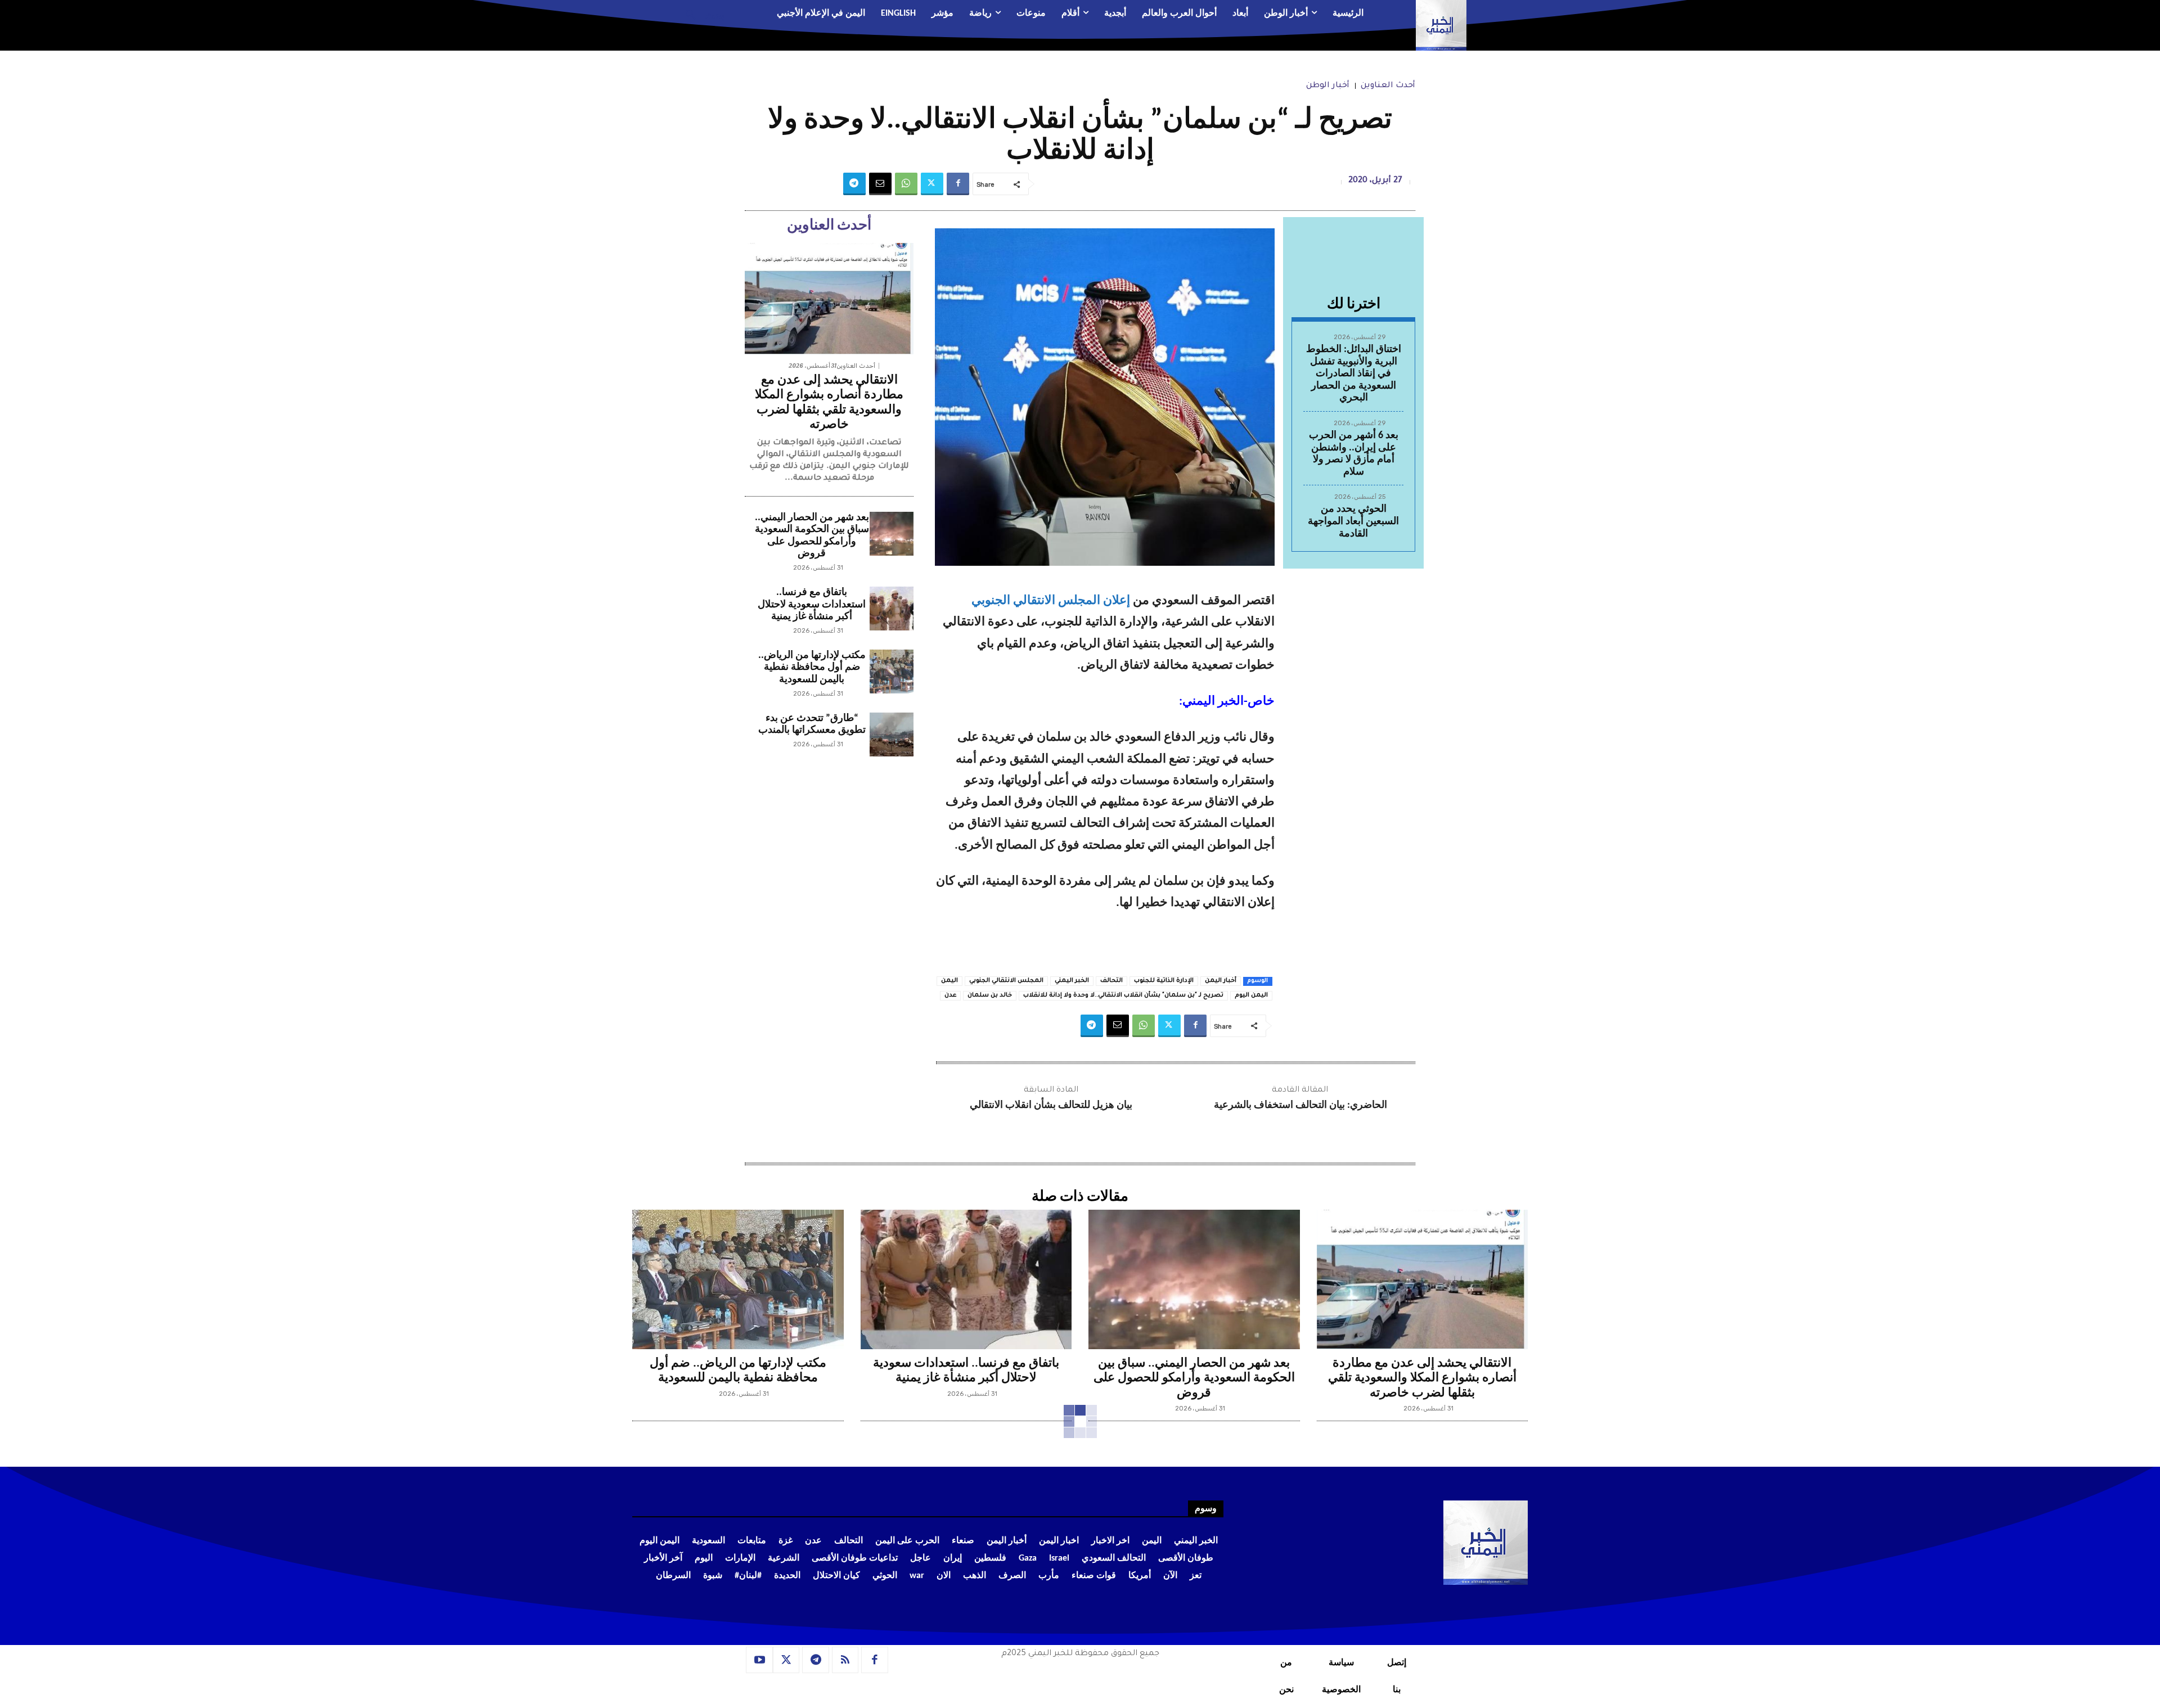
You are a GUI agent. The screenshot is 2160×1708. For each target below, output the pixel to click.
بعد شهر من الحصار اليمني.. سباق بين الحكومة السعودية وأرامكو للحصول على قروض (1194, 1378)
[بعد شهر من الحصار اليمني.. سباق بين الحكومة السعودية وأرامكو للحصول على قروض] (892, 534)
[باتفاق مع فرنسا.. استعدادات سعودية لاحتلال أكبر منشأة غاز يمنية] (892, 609)
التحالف (1111, 981)
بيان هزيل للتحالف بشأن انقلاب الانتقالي (1051, 1105)
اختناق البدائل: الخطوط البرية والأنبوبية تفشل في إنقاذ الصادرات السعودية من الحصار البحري (1354, 374)
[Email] (880, 184)
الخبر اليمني (1072, 981)
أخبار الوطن (1328, 86)
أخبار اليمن (1221, 981)
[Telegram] (854, 184)
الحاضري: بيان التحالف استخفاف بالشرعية (1300, 1105)
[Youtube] (759, 1660)
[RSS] (845, 1660)
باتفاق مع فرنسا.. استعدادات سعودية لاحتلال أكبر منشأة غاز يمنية (812, 605)
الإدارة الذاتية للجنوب (1164, 981)
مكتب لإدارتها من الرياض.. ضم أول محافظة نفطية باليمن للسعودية (812, 668)
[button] (701, 14)
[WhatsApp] (906, 184)
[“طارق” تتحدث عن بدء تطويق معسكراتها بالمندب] (892, 734)
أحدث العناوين (1388, 86)
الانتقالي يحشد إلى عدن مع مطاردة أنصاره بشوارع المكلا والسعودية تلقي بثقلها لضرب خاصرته (1422, 1378)
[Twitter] (932, 184)
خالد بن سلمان (990, 995)
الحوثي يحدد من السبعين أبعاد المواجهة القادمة (1353, 521)
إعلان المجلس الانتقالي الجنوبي (1051, 601)
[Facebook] (958, 184)
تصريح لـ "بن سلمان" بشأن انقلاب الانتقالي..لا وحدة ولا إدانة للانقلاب (1123, 995)
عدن (950, 995)
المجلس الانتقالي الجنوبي (1006, 981)
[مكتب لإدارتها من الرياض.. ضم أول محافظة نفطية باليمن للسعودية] (892, 672)
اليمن (949, 981)
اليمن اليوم (1251, 995)
